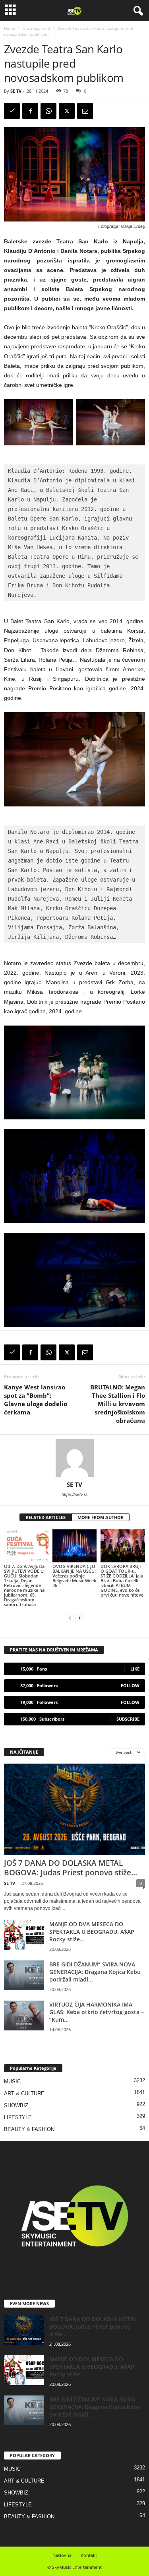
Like (135, 1669)
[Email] (85, 111)
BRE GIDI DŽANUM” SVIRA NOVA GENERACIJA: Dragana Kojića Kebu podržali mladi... (95, 1972)
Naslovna (62, 2555)
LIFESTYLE (18, 2117)
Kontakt (89, 2555)
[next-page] (79, 1618)
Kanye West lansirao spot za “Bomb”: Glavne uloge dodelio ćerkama (36, 1400)
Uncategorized (36, 28)
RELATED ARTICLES (46, 1517)
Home (10, 28)
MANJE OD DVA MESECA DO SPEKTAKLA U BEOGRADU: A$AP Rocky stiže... (92, 1932)
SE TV (16, 91)
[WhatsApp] (48, 111)
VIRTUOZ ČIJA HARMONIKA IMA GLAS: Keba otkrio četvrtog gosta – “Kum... (97, 2012)
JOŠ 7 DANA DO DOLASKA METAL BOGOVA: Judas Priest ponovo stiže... (71, 1868)
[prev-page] (70, 1618)
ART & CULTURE (24, 2093)
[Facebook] (30, 111)
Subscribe (128, 1719)
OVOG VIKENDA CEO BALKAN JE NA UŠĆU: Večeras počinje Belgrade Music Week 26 (74, 1576)
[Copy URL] (12, 111)
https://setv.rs (75, 1494)
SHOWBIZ (16, 2105)
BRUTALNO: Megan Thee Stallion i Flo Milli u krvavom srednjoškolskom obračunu (118, 1404)
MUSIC (12, 2082)
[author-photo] (74, 1458)
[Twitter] (67, 111)
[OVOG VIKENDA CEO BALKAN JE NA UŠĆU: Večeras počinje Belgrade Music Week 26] (75, 1546)
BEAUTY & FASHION (29, 2129)
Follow (130, 1685)
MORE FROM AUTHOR (101, 1517)
